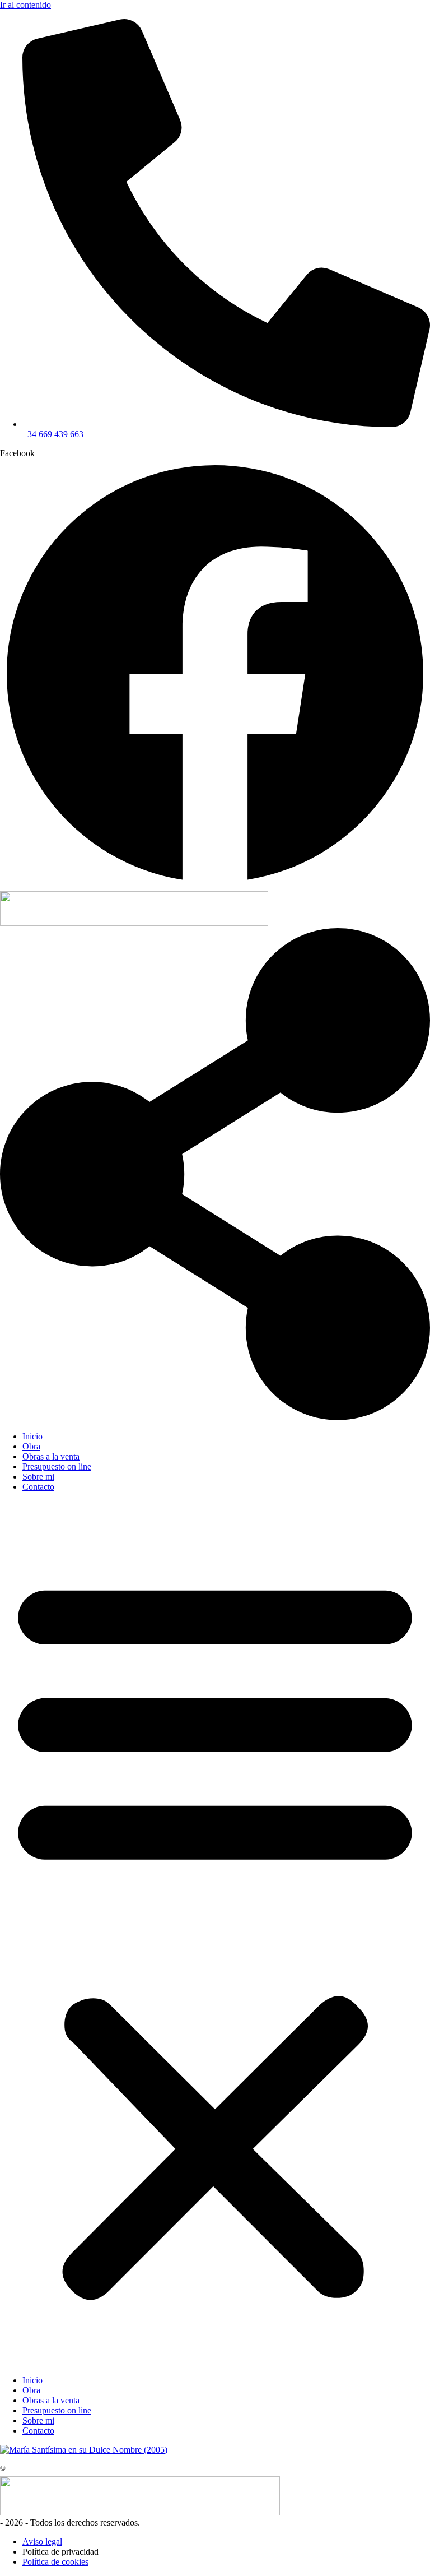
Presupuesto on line (57, 1467)
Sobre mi (38, 1477)
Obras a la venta (51, 1456)
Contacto (38, 1487)
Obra (31, 1446)
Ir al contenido (25, 5)
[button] (215, 1934)
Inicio (32, 1436)
